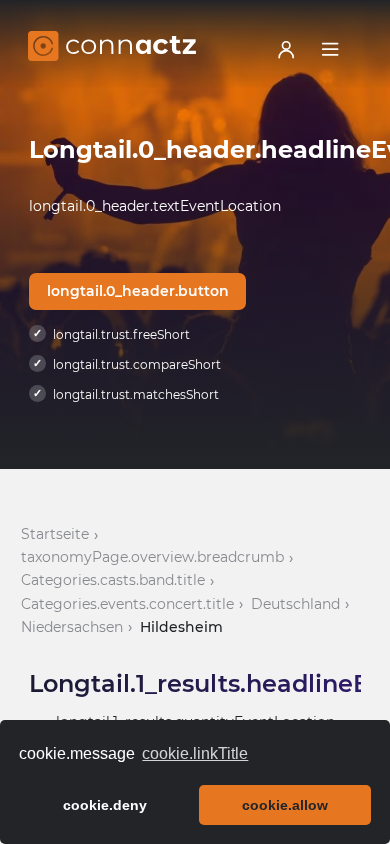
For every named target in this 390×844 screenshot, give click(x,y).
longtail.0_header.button (138, 291)
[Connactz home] (112, 49)
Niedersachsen (72, 627)
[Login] (286, 49)
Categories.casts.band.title (113, 580)
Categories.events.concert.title (127, 604)
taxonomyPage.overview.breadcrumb (152, 557)
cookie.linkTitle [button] (195, 753)
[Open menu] (330, 49)
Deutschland (295, 604)
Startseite (55, 534)
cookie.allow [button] (285, 805)
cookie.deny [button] (105, 805)
